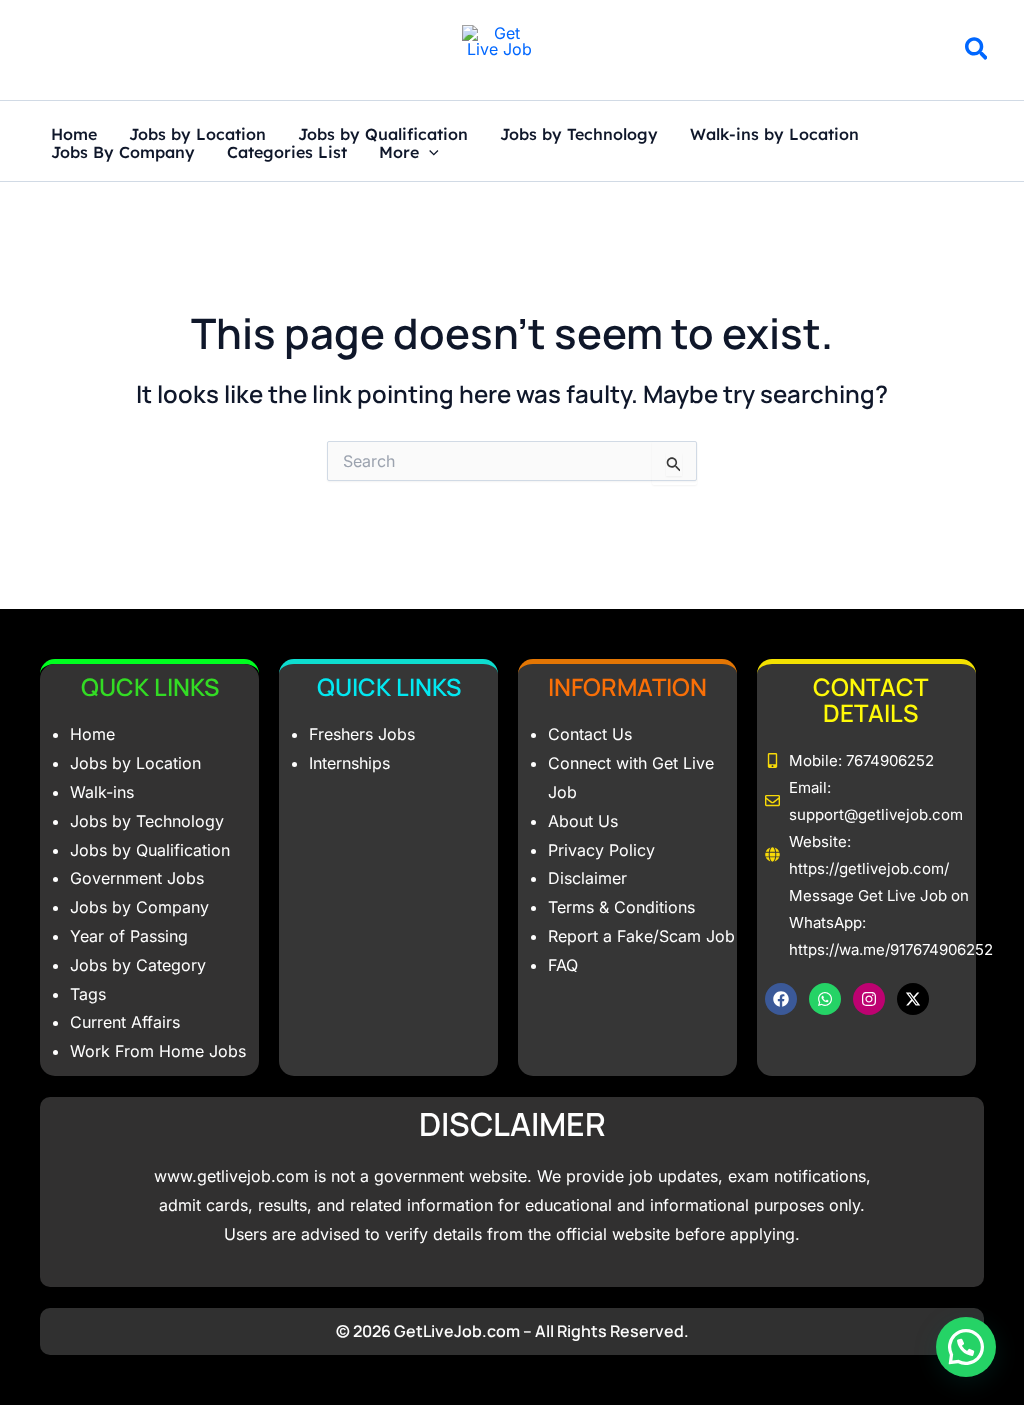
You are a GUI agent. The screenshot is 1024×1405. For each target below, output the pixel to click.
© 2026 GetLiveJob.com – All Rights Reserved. (512, 1331)
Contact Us (590, 734)
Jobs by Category (138, 965)
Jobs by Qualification (383, 135)
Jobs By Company (123, 153)
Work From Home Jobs (158, 1051)
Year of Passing (129, 936)
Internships (349, 763)
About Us (583, 821)
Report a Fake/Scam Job (641, 936)
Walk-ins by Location (774, 135)
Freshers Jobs (362, 734)
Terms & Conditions (621, 907)
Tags (88, 994)
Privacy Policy (601, 850)
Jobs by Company (139, 907)
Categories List (287, 153)
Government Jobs (137, 878)
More (399, 153)
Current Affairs (125, 1022)
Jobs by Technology (579, 135)
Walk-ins (102, 792)
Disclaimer (587, 878)
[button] (977, 52)
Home (74, 135)
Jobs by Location (197, 135)
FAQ (563, 965)
